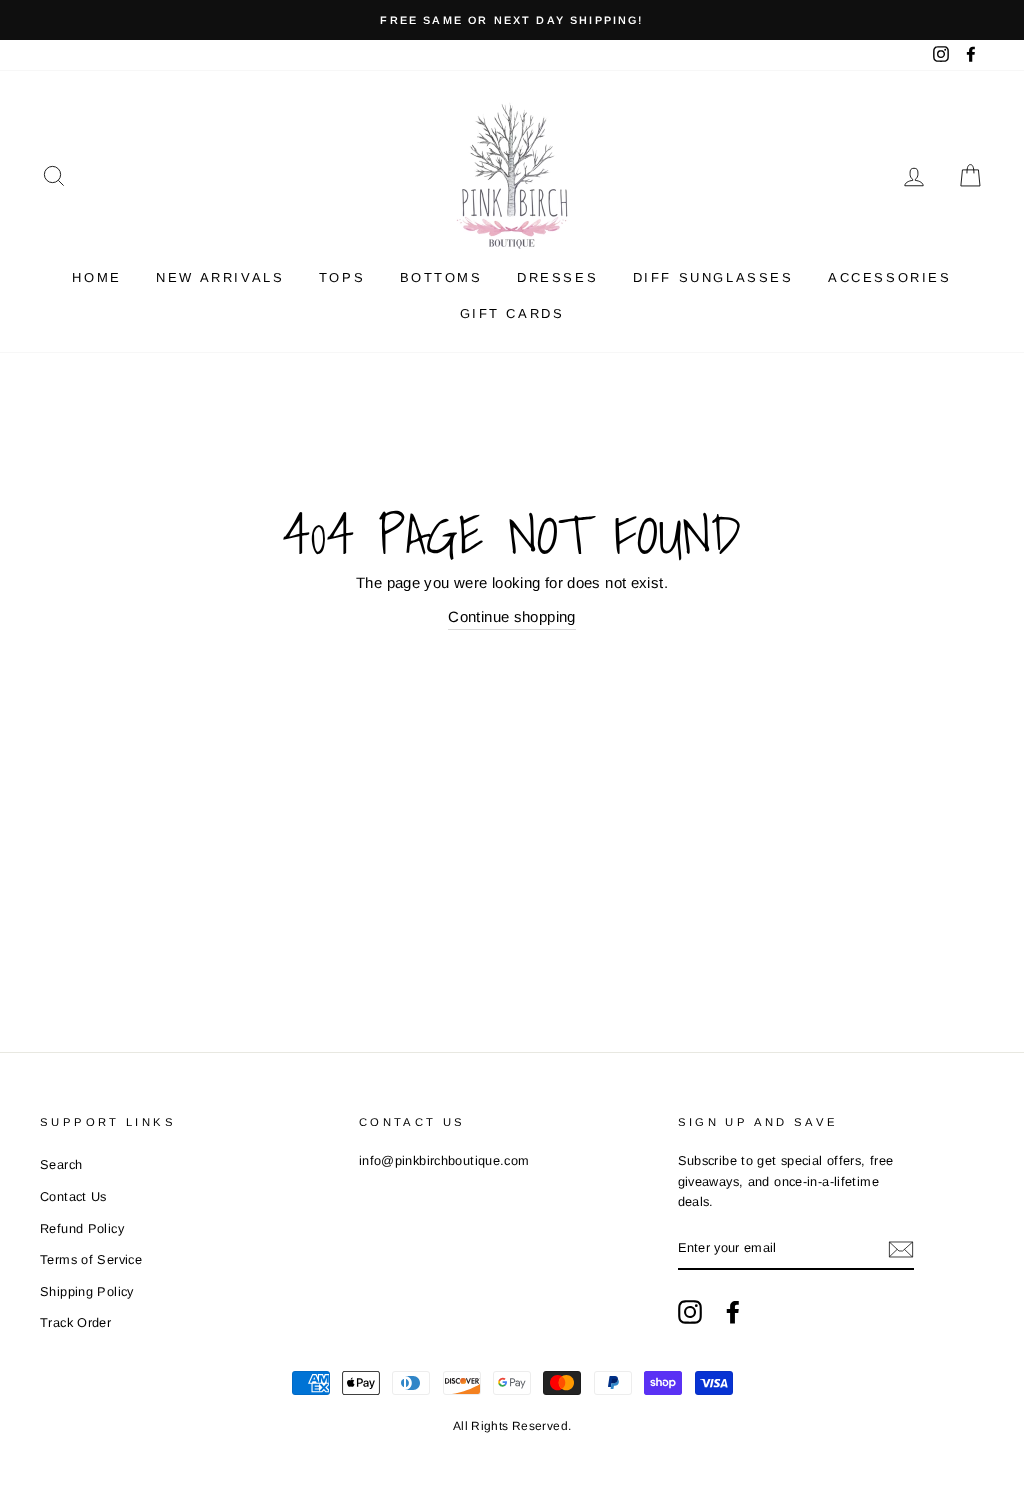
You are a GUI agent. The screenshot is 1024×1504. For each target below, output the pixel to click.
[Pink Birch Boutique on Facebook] (733, 1312)
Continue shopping (511, 616)
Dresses (557, 277)
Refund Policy (82, 1228)
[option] (512, 20)
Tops (342, 277)
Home (96, 277)
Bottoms (441, 277)
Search (61, 1164)
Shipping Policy (87, 1291)
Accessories (890, 277)
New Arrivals (220, 277)
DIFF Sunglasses (713, 277)
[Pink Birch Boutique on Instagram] (690, 1312)
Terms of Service (91, 1259)
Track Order (75, 1322)
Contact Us (73, 1196)
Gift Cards (512, 313)
